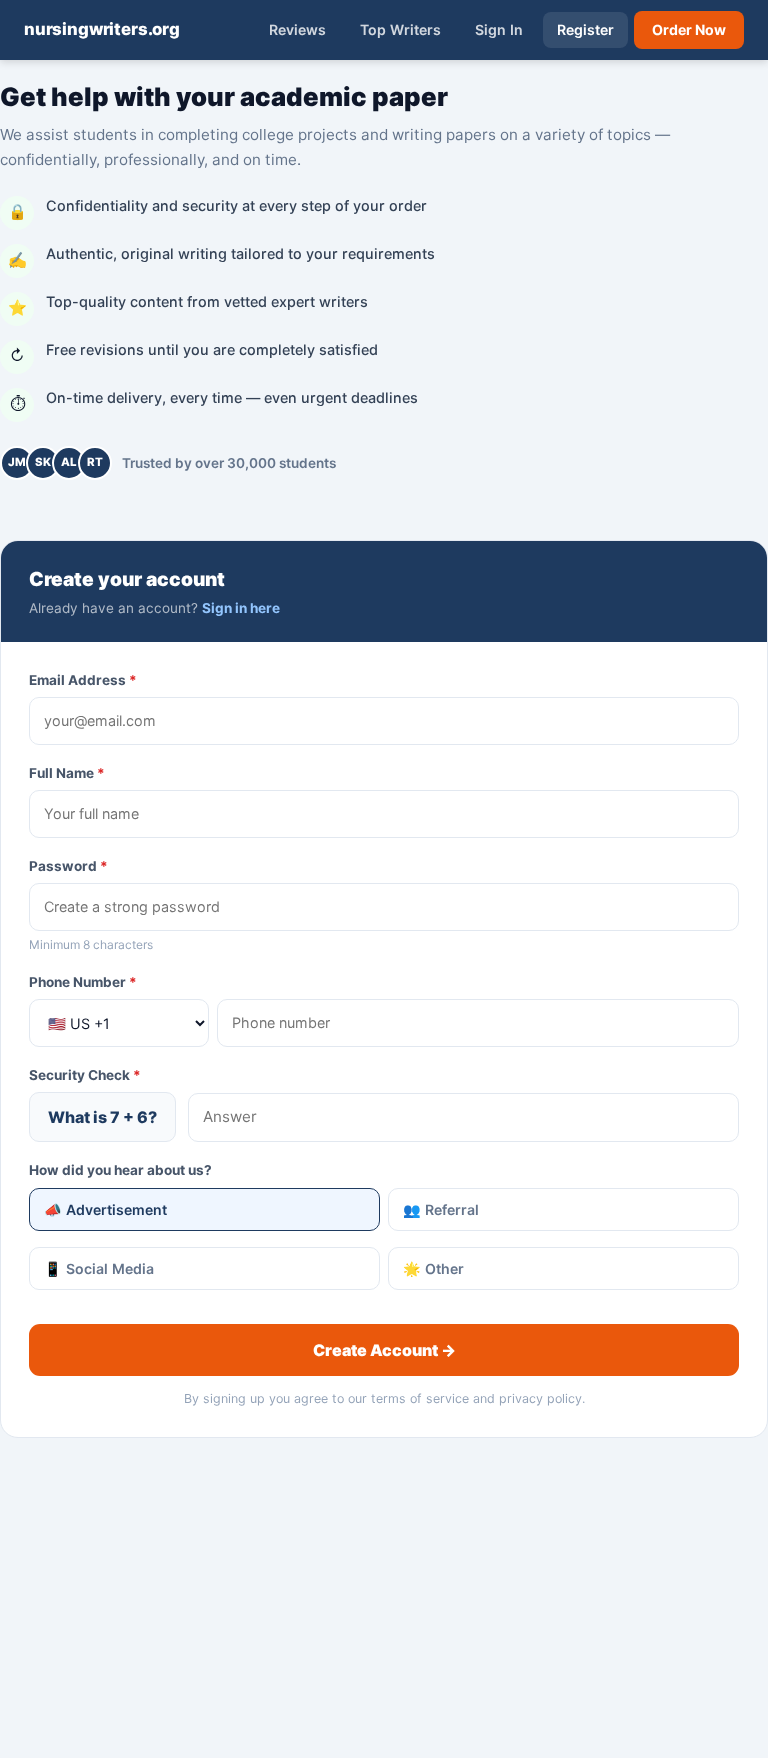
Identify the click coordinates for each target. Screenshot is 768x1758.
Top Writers (400, 29)
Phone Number (83, 982)
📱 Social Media (99, 1268)
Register (585, 29)
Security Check (85, 1075)
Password (68, 866)
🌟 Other (433, 1268)
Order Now (689, 29)
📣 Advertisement (105, 1209)
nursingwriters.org (102, 29)
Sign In (499, 29)
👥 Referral (441, 1209)
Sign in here (241, 608)
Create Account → (384, 1350)
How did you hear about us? (120, 1170)
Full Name (67, 773)
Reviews (297, 29)
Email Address (83, 680)
